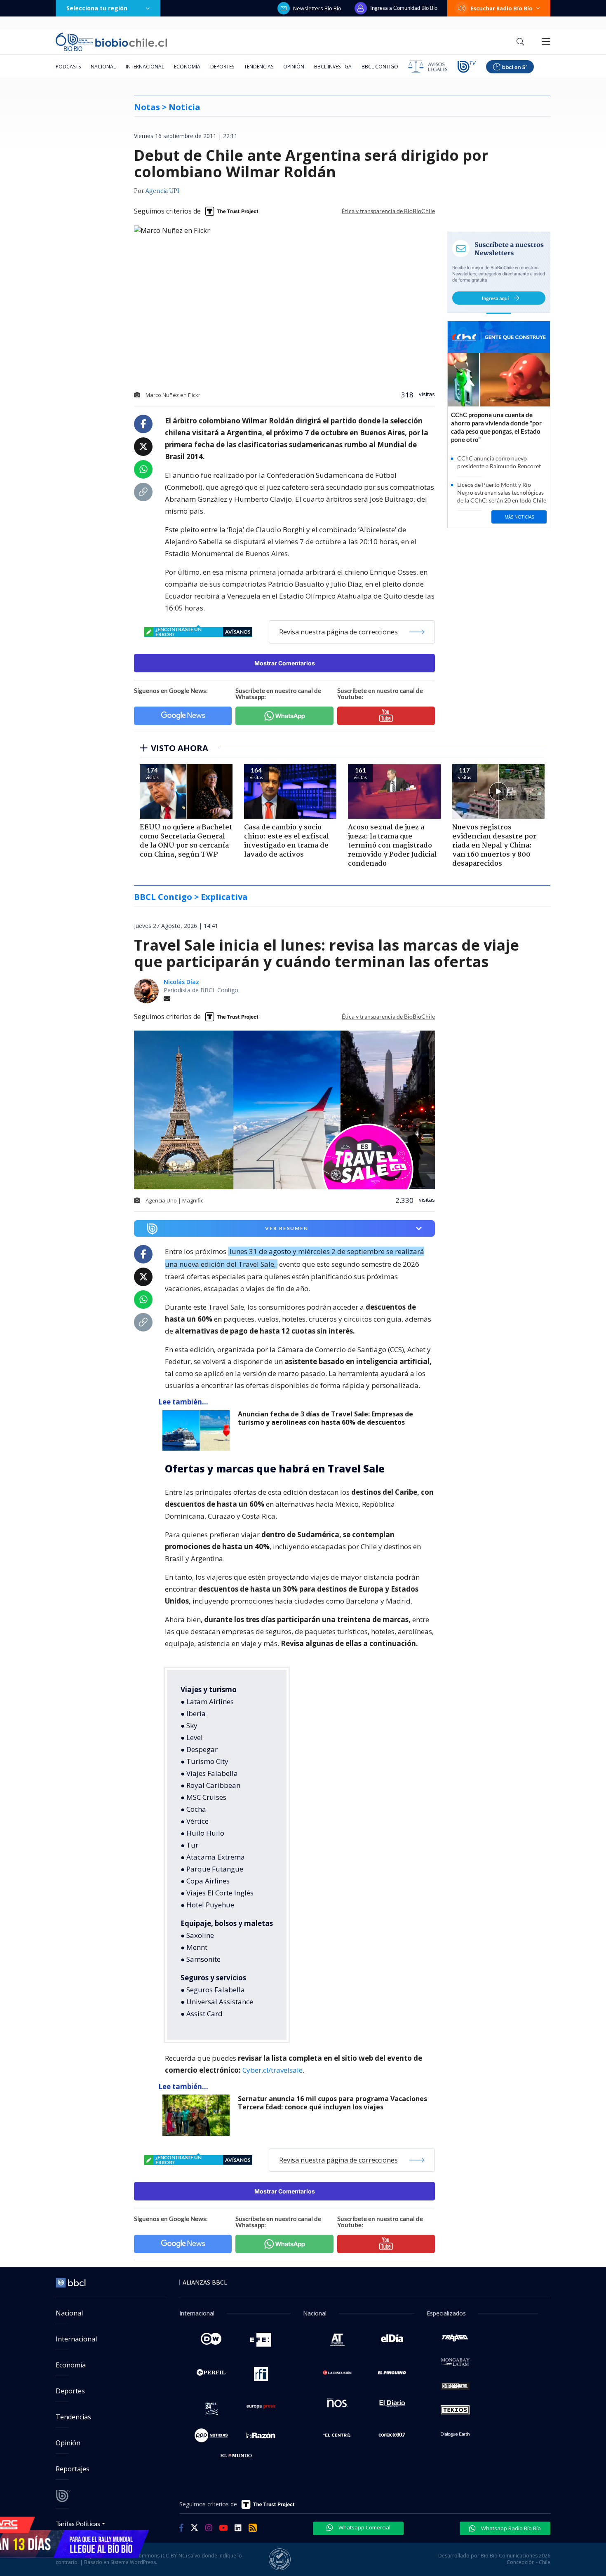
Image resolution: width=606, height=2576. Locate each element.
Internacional (145, 67)
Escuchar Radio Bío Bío (501, 8)
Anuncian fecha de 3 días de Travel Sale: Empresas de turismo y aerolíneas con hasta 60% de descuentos (325, 1418)
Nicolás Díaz (181, 982)
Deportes (222, 67)
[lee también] (198, 1430)
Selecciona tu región (97, 8)
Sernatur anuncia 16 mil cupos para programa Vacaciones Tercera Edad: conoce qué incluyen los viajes (332, 2103)
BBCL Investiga (333, 67)
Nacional (103, 67)
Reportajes (73, 2469)
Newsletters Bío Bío (317, 8)
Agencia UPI (162, 191)
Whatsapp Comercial (364, 2527)
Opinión (294, 67)
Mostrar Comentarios (285, 663)
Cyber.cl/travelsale (272, 2070)
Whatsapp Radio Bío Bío (510, 2528)
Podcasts (68, 67)
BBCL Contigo (380, 67)
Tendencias (259, 67)
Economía (187, 67)
